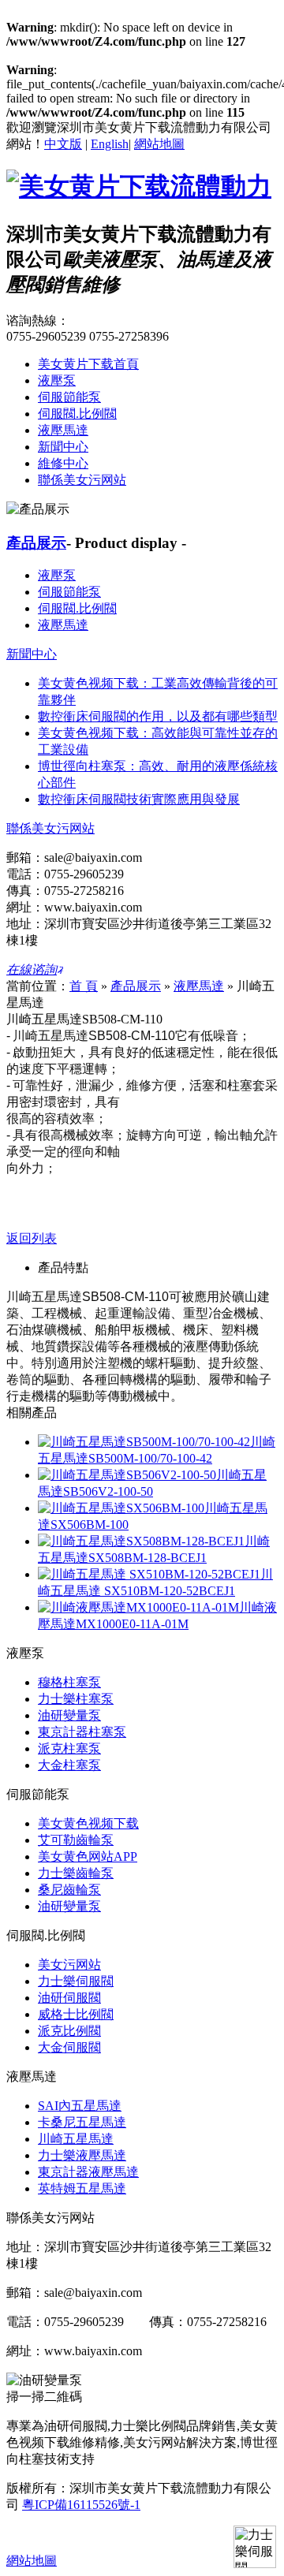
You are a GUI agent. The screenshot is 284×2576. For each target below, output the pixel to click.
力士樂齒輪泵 (76, 1873)
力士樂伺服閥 (76, 1981)
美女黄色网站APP (88, 1857)
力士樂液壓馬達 (82, 2155)
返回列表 (32, 1238)
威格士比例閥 (76, 2014)
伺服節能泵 (69, 397)
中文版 (63, 144)
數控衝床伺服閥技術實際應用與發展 (139, 799)
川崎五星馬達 (76, 2139)
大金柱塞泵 (69, 1765)
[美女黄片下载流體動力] (139, 186)
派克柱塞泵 (69, 1748)
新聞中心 (63, 447)
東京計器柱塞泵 (82, 1732)
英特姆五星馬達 (82, 2188)
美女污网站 (69, 1965)
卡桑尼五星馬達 (82, 2122)
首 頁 (84, 986)
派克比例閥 (69, 2031)
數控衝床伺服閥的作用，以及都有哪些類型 (158, 716)
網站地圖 (159, 144)
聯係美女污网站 (82, 480)
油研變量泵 (69, 1715)
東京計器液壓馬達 (88, 2172)
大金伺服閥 (69, 2047)
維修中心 (63, 463)
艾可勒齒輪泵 (76, 1840)
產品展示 (36, 543)
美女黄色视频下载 (88, 1823)
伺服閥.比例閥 (77, 414)
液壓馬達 (63, 430)
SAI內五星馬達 (80, 2106)
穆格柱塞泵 (69, 1682)
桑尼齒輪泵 (69, 1890)
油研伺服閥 (69, 1998)
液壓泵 (57, 380)
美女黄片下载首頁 (88, 364)
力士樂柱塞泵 (76, 1699)
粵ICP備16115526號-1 (81, 2505)
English (110, 144)
